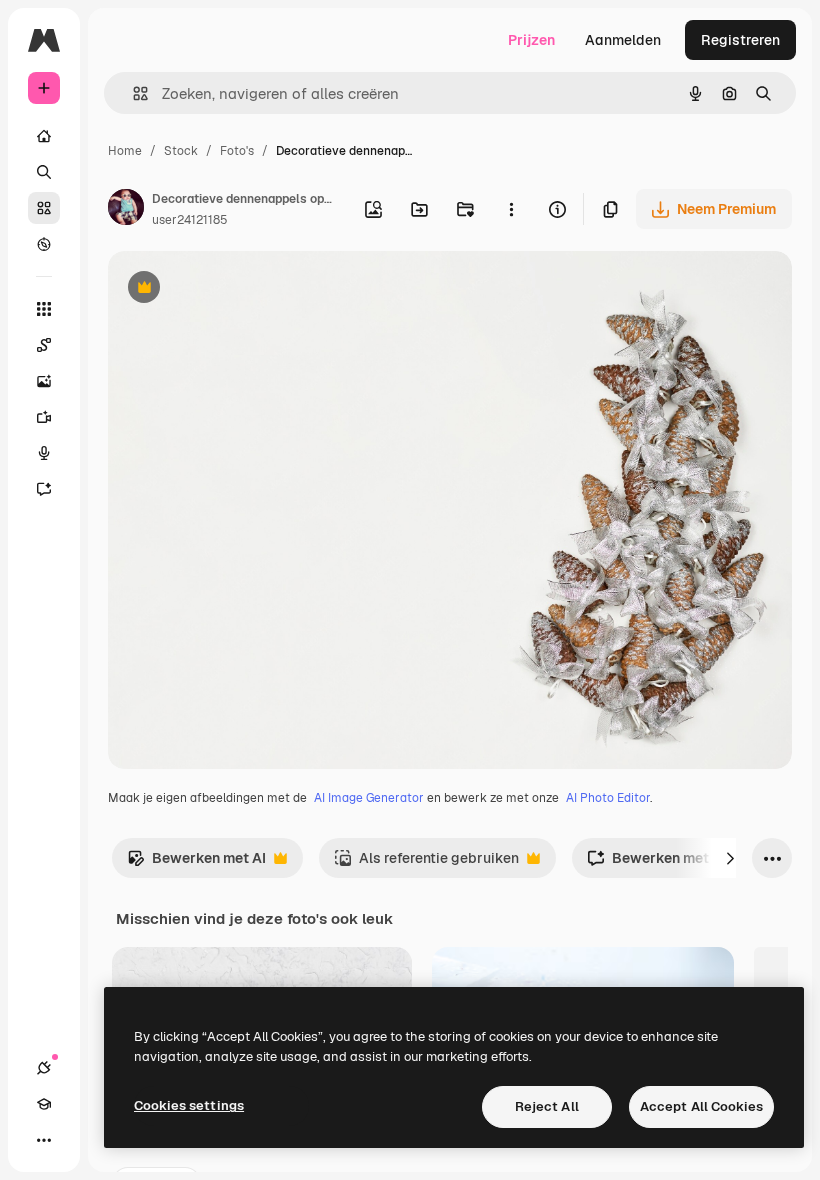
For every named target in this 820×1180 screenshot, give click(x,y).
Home (125, 151)
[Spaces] (44, 345)
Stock (181, 151)
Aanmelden (623, 40)
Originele (239, 289)
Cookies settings (189, 1105)
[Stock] (44, 208)
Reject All (547, 1106)
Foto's (237, 151)
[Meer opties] (511, 209)
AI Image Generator (369, 798)
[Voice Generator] (44, 453)
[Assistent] (44, 489)
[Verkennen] (44, 244)
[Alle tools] (44, 309)
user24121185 (190, 220)
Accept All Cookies (701, 1106)
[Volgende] (730, 858)
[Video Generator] (44, 417)
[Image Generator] (44, 381)
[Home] (44, 136)
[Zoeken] (44, 172)
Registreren (740, 40)
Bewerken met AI (196, 863)
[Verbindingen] (44, 1068)
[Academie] (44, 1104)
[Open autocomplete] (132, 93)
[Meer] (44, 1140)
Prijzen (531, 40)
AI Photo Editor (608, 798)
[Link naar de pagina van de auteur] (126, 210)
